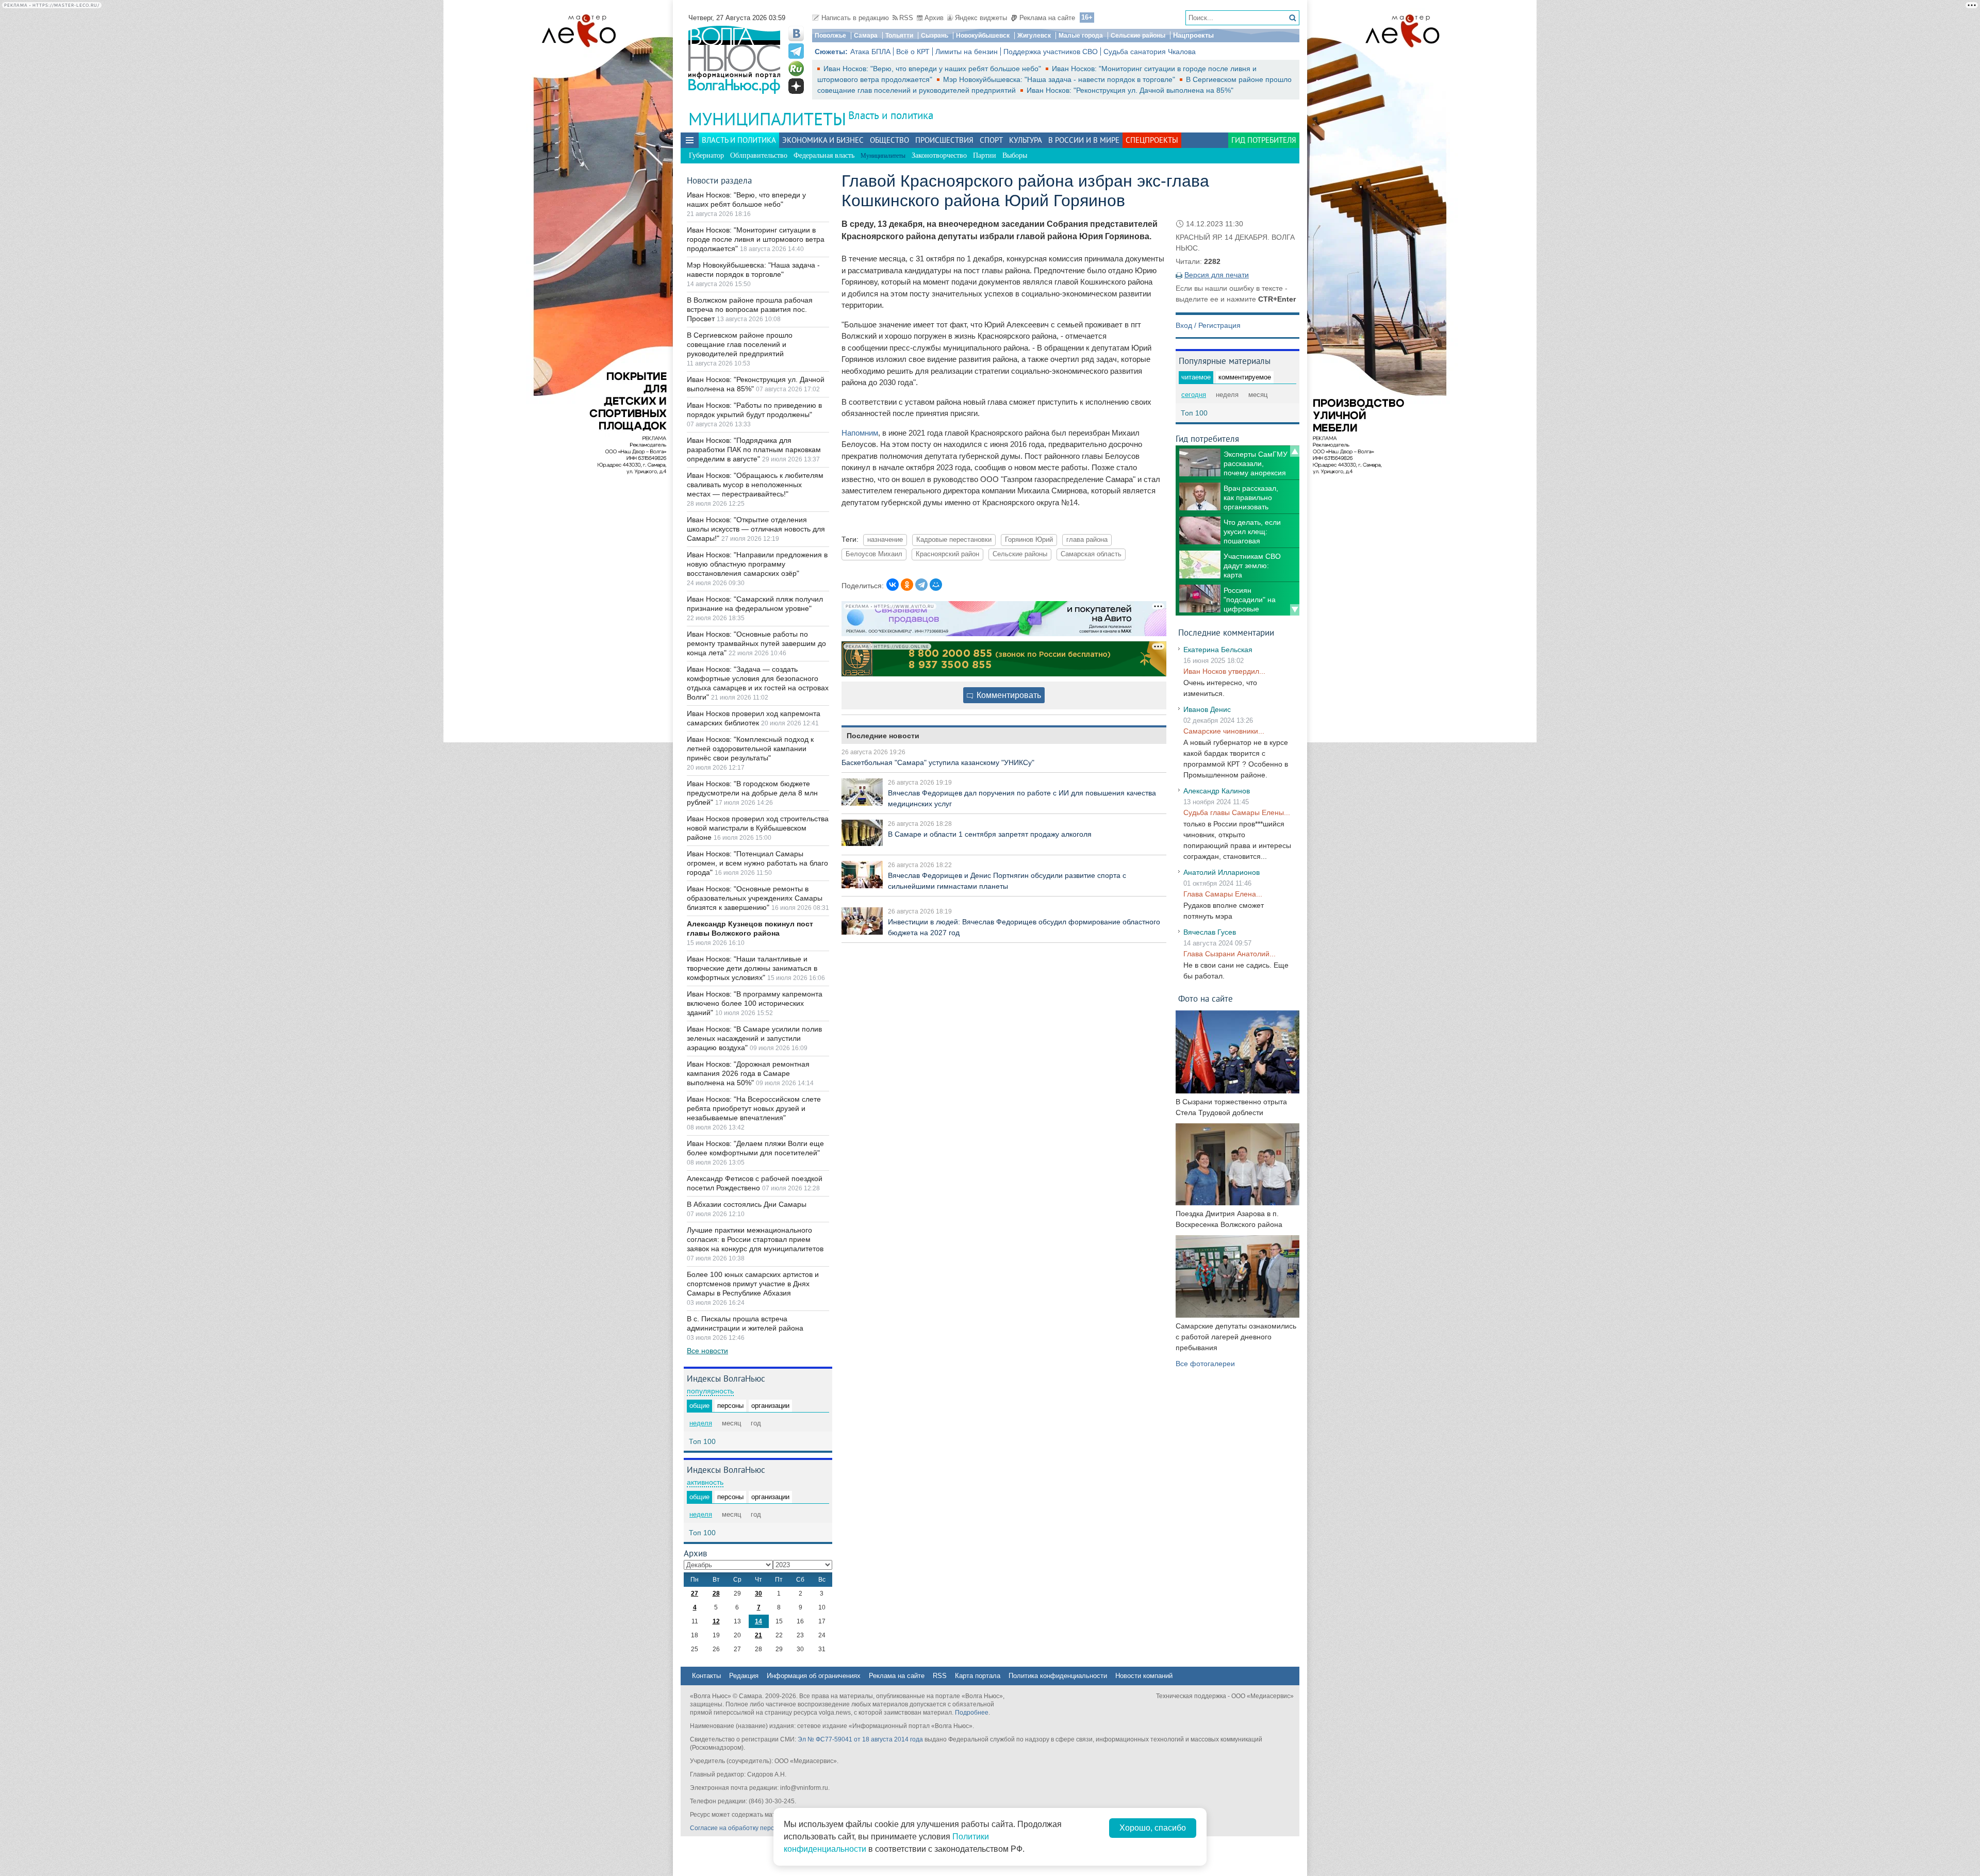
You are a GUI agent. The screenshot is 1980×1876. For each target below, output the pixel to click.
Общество (889, 140)
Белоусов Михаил (874, 554)
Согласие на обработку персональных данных (758, 1828)
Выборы (1015, 155)
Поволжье (830, 36)
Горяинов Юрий (1029, 540)
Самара (866, 36)
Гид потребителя (1264, 140)
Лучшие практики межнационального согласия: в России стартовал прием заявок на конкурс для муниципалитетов (755, 1239)
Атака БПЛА (870, 52)
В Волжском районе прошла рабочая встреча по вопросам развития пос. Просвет (750, 309)
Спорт (991, 140)
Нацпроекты (1193, 35)
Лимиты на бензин (967, 52)
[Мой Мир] (936, 585)
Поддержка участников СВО (1051, 52)
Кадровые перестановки (954, 540)
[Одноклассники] (907, 585)
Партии (985, 155)
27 (695, 1593)
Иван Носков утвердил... (1224, 671)
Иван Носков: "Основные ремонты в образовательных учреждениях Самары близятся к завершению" (755, 898)
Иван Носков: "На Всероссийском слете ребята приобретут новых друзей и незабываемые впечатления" (754, 1108)
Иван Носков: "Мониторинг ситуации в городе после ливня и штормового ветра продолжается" (756, 239)
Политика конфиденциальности (1058, 1676)
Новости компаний (1144, 1676)
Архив (934, 18)
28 (716, 1593)
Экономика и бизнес (823, 140)
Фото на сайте (1206, 998)
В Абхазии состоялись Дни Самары (747, 1204)
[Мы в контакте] (796, 34)
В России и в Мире (1084, 140)
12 (716, 1621)
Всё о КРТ (913, 52)
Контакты (706, 1676)
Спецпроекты (1152, 140)
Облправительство (759, 155)
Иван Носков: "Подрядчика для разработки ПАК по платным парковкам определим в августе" (754, 450)
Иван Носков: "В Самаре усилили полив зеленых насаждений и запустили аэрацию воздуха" (754, 1038)
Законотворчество (939, 155)
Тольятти (899, 36)
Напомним (860, 433)
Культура (1026, 140)
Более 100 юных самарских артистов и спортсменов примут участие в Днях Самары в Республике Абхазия (753, 1284)
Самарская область (1091, 554)
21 (758, 1635)
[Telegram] (921, 585)
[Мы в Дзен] (796, 86)
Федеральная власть (824, 155)
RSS (906, 18)
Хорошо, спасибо (1153, 1828)
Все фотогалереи (1205, 1364)
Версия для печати (1217, 275)
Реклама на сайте (1047, 18)
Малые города (1081, 36)
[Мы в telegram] (796, 51)
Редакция (744, 1676)
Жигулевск (1034, 36)
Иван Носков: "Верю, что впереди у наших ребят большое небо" (933, 69)
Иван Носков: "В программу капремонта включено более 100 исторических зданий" (755, 1003)
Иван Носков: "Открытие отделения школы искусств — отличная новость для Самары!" (756, 529)
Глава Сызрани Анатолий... (1230, 954)
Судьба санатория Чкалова (1150, 52)
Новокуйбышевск (983, 36)
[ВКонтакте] (893, 585)
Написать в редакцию (855, 18)
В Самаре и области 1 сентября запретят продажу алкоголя (990, 834)
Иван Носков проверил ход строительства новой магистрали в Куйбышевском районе (758, 828)
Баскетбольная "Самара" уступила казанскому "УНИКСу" (938, 762)
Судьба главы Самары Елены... (1237, 812)
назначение (885, 540)
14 (758, 1621)
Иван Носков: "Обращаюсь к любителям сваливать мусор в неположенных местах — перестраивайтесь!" (755, 485)
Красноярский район (947, 554)
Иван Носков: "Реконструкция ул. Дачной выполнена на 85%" (1130, 90)
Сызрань (935, 36)
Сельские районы (1138, 36)
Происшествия (944, 140)
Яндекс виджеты (981, 18)
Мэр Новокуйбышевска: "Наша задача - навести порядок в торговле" (1060, 79)
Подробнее (972, 1713)
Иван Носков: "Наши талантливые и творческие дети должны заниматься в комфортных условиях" (752, 968)
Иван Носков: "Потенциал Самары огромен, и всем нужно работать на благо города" (757, 863)
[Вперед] (1295, 610)
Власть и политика (891, 115)
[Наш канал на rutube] (796, 69)
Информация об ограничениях (814, 1676)
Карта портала (978, 1676)
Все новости (707, 1351)
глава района (1087, 540)
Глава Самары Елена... (1223, 894)
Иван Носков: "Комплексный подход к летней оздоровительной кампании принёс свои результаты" (750, 749)
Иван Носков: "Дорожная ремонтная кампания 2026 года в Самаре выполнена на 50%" (748, 1073)
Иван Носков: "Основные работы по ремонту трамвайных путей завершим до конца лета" (756, 643)
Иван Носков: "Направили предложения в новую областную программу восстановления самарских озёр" (757, 564)
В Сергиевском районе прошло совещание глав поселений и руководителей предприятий (740, 344)
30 (758, 1593)
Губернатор (706, 155)
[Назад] (1295, 451)
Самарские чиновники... (1224, 731)
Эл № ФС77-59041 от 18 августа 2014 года (860, 1739)
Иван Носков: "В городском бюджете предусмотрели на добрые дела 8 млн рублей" (752, 793)
